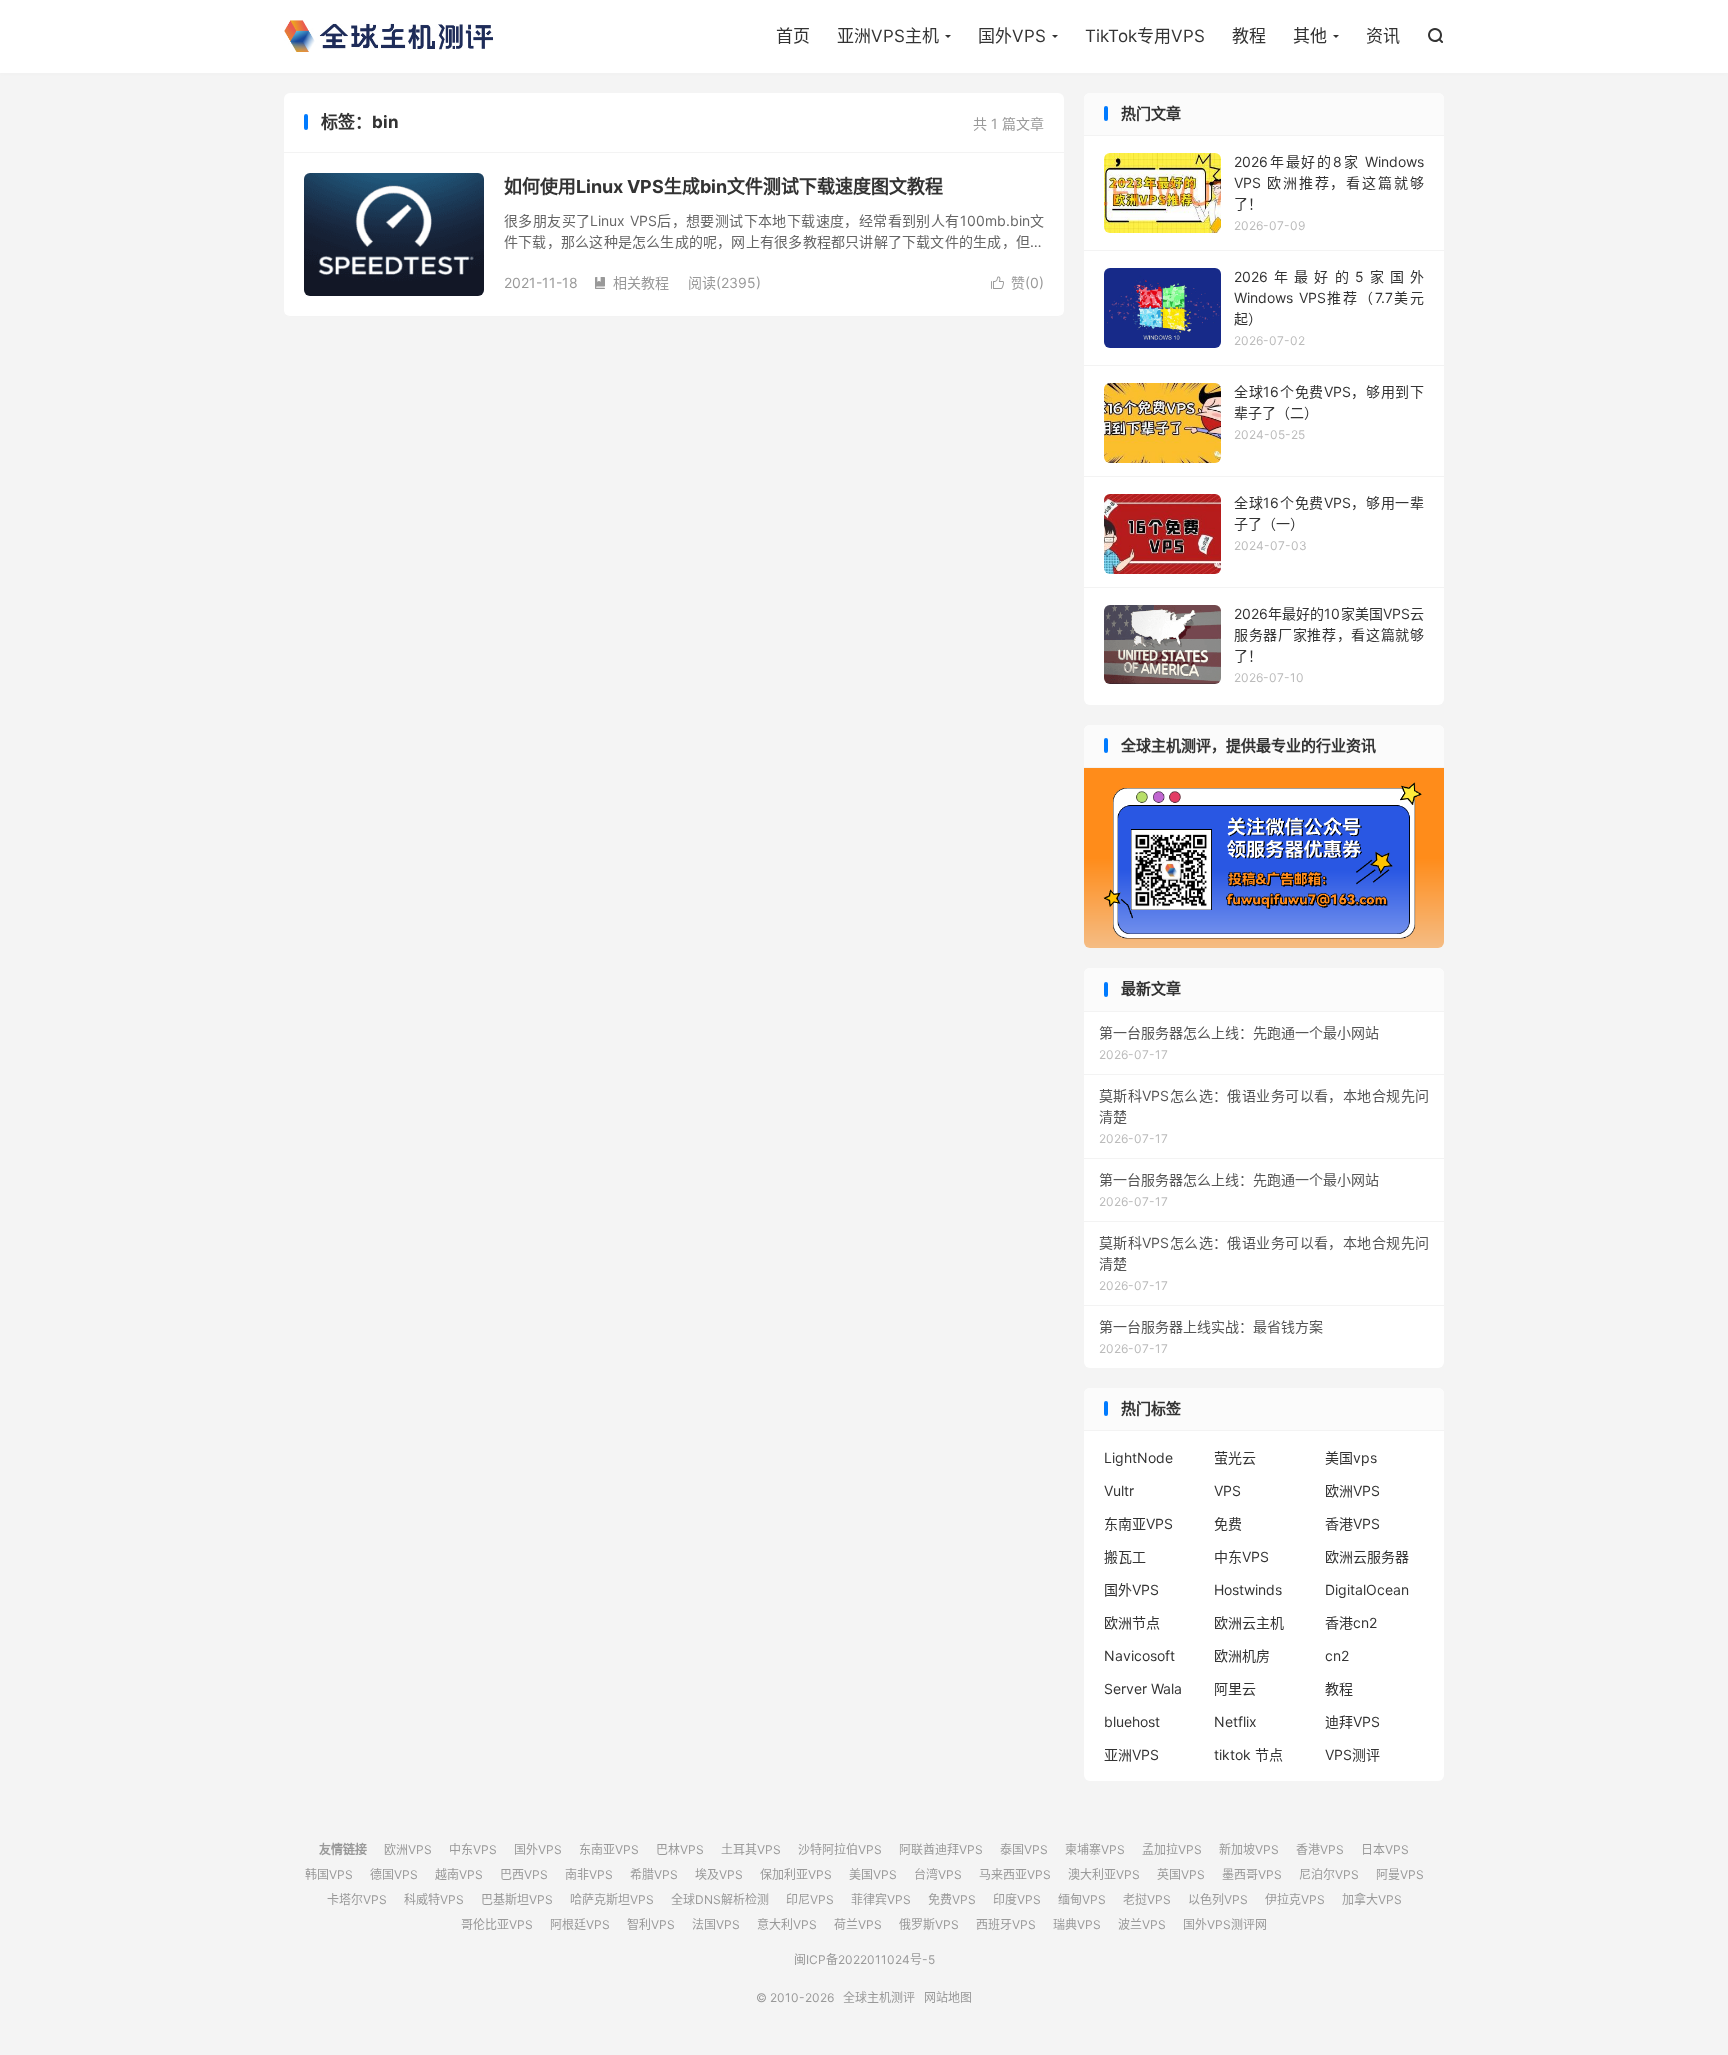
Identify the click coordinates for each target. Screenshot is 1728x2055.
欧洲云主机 (1249, 1622)
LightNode (1138, 1457)
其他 (1310, 36)
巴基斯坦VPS (517, 1899)
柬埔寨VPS (1095, 1849)
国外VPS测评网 (1225, 1924)
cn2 (1337, 1655)
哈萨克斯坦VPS (612, 1899)
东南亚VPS (1138, 1523)
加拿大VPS (1372, 1899)
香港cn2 (1351, 1622)
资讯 (1383, 36)
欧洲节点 (1132, 1622)
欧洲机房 (1242, 1655)
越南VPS (459, 1874)
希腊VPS (654, 1874)
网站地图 (948, 1997)
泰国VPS (1024, 1849)
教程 (1249, 36)
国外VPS (1012, 36)
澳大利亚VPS (1104, 1874)
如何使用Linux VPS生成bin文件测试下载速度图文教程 (723, 186)
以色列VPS (1218, 1899)
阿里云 (1235, 1688)
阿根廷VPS (580, 1924)
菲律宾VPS (881, 1899)
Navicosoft (1139, 1655)
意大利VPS (787, 1924)
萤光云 (1235, 1457)
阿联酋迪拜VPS (941, 1849)
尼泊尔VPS (1329, 1874)
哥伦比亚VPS (497, 1924)
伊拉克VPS (1295, 1899)
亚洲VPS (1131, 1754)
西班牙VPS (1006, 1924)
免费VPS (952, 1899)
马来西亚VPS (1015, 1874)
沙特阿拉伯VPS (840, 1849)
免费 (1228, 1523)
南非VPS (589, 1874)
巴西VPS (524, 1874)
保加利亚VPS (796, 1874)
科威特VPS (434, 1899)
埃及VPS (719, 1874)
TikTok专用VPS (1145, 36)
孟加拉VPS (1172, 1849)
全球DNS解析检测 (720, 1899)
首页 (793, 36)
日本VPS (1385, 1849)
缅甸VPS (1082, 1899)
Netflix (1235, 1721)
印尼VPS (810, 1899)
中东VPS (1241, 1556)
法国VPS (716, 1924)
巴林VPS (680, 1849)
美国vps (1351, 1457)
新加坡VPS (1249, 1849)
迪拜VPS (1352, 1721)
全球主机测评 (388, 36)
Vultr (1119, 1490)
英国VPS (1181, 1874)
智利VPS (651, 1924)
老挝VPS (1147, 1899)
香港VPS (1352, 1523)
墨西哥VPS (1252, 1874)
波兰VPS (1142, 1924)
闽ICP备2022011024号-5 (864, 1959)
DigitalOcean (1367, 1589)
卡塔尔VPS (357, 1899)
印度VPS (1017, 1899)
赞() (1017, 282)
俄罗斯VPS (929, 1924)
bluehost (1132, 1721)
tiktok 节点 (1248, 1754)
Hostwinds (1248, 1589)
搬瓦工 (1125, 1556)
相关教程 (631, 282)
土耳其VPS (751, 1849)
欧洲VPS (1352, 1490)
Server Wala (1143, 1688)
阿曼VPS (1400, 1874)
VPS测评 (1352, 1754)
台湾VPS (938, 1874)
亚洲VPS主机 (888, 36)
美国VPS (873, 1874)
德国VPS (394, 1874)
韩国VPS (329, 1874)
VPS (1227, 1490)
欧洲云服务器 (1367, 1556)
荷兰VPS (858, 1924)
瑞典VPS (1077, 1924)
